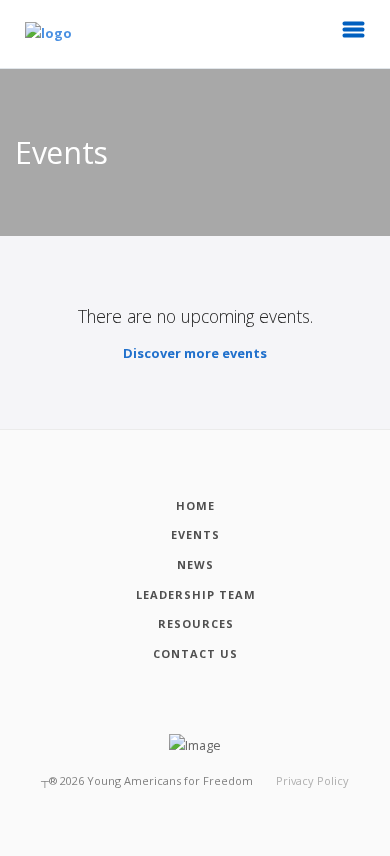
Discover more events (195, 353)
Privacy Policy (312, 780)
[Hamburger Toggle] (354, 35)
